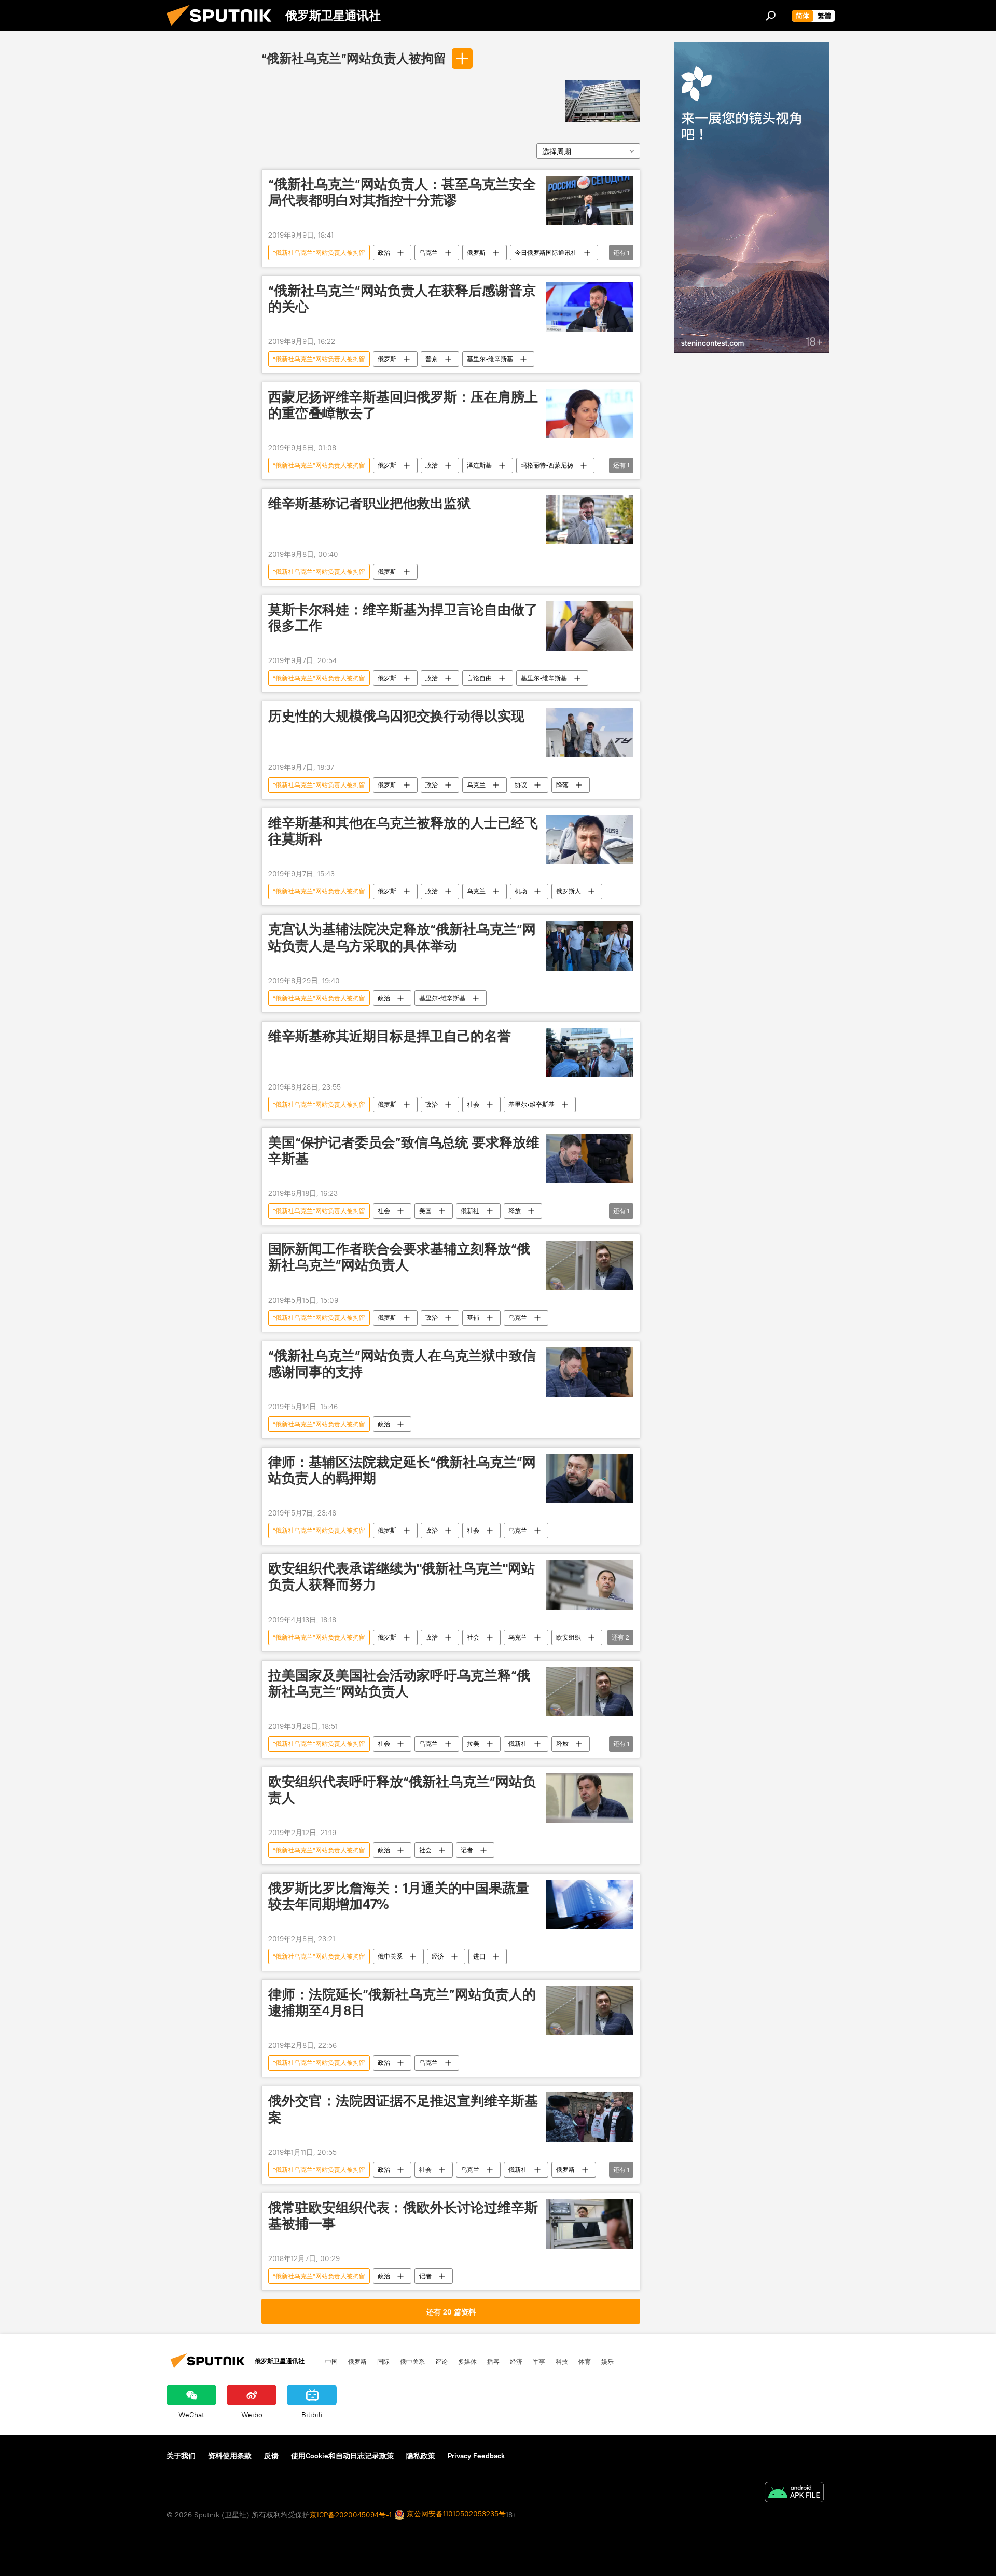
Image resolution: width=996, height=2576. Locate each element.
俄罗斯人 (569, 891)
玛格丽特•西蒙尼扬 (547, 465)
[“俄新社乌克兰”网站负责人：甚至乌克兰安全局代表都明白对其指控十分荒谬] (590, 201)
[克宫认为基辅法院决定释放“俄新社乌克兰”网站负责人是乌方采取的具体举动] (590, 946)
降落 (562, 785)
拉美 (473, 1744)
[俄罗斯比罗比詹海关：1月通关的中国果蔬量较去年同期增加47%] (590, 1904)
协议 (521, 785)
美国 (425, 1211)
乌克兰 (428, 252)
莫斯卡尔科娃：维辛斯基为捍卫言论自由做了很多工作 (403, 618)
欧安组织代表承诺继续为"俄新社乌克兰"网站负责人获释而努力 (402, 1576)
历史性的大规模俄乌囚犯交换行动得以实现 (396, 716)
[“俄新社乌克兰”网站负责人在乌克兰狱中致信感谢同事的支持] (590, 1372)
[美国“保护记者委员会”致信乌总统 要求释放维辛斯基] (590, 1159)
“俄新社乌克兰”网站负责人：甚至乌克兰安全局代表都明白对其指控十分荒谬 (402, 192)
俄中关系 (390, 1956)
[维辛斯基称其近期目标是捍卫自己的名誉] (590, 1052)
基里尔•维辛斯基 (490, 359)
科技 (562, 2361)
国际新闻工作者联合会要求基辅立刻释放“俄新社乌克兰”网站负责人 (399, 1257)
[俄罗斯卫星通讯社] (223, 29)
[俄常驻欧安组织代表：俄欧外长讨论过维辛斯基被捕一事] (590, 2224)
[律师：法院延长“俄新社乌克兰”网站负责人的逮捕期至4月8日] (590, 2011)
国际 (383, 2361)
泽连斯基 (479, 465)
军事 (539, 2361)
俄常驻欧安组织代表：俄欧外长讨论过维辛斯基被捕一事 (403, 2216)
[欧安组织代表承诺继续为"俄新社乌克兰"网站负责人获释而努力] (590, 1585)
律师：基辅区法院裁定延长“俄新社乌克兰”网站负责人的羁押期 (402, 1470)
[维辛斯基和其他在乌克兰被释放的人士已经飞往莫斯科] (590, 839)
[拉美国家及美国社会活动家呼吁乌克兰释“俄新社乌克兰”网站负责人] (590, 1692)
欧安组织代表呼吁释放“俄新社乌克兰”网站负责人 (402, 1790)
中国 (331, 2361)
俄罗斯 (476, 252)
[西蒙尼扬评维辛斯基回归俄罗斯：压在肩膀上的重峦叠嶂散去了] (590, 413)
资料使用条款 (230, 2456)
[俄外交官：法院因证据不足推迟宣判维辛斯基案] (590, 2117)
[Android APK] (794, 2493)
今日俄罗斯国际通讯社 (546, 252)
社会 (473, 1104)
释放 (515, 1211)
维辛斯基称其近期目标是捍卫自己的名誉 (390, 1036)
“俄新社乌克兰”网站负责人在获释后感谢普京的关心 (402, 299)
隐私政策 (421, 2456)
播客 (493, 2361)
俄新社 (470, 1211)
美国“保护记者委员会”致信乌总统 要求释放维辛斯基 (404, 1151)
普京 (432, 359)
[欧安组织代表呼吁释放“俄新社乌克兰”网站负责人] (590, 1798)
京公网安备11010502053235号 (455, 2514)
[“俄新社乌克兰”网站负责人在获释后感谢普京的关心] (590, 307)
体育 (585, 2361)
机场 (521, 891)
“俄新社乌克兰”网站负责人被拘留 (354, 58)
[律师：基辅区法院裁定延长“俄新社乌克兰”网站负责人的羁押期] (590, 1478)
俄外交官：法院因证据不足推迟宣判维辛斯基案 (403, 2109)
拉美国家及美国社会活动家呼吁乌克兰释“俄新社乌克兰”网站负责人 (399, 1683)
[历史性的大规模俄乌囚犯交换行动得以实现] (590, 732)
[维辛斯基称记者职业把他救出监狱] (590, 520)
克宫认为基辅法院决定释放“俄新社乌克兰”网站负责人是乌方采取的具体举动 (402, 937)
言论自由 (479, 678)
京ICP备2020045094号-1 (351, 2515)
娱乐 (607, 2361)
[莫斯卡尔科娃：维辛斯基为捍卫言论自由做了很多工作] (590, 626)
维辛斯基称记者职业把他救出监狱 (369, 503)
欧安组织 (569, 1637)
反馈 (271, 2456)
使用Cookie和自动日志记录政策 (342, 2456)
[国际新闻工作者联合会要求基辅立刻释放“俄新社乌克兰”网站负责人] (590, 1265)
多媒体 (467, 2361)
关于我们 (181, 2456)
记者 (467, 1850)
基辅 (473, 1318)
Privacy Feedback (476, 2456)
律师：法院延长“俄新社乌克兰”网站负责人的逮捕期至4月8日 (402, 2002)
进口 (479, 1956)
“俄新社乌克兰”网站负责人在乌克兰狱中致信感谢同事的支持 (402, 1364)
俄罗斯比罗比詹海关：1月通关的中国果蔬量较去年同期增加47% (399, 1896)
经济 (438, 1956)
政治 (384, 252)
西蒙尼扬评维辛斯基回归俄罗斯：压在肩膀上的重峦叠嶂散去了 (403, 405)
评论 (441, 2361)
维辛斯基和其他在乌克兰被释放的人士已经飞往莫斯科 (403, 831)
